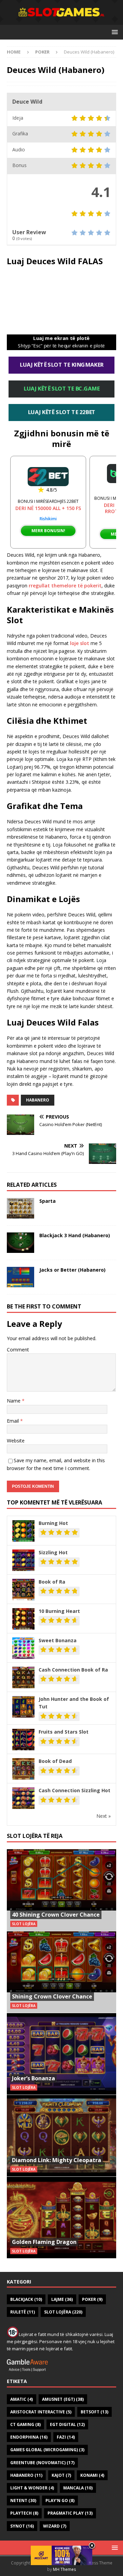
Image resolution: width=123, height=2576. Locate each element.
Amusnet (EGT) (63, 2399)
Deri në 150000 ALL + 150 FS (48, 508)
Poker (92, 2299)
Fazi (66, 2437)
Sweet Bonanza (58, 1640)
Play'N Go (60, 2500)
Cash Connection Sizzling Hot (74, 1790)
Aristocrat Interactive (41, 2412)
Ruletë (23, 2312)
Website (16, 1441)
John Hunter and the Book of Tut (74, 1703)
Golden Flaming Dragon (44, 2242)
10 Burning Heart (59, 1611)
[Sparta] (20, 1208)
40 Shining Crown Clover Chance (56, 1915)
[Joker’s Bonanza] (61, 2054)
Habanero (38, 1100)
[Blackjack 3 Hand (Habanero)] (20, 1243)
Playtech (24, 2513)
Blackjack (26, 2299)
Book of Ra (52, 1582)
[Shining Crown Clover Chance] (61, 1972)
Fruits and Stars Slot (64, 1732)
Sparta (47, 1201)
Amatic (22, 2399)
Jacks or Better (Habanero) (72, 1270)
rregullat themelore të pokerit (65, 586)
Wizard (55, 2526)
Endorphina (29, 2437)
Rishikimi (48, 519)
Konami (92, 2475)
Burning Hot (53, 1523)
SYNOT (22, 2526)
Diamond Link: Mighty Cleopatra (57, 2160)
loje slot (80, 643)
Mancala (78, 2488)
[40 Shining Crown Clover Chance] (61, 1890)
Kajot (61, 2475)
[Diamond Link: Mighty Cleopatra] (61, 2136)
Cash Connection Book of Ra (73, 1670)
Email (13, 1421)
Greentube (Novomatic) (42, 2463)
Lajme (62, 2299)
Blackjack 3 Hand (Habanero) (75, 1235)
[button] (114, 32)
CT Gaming (25, 2424)
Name (14, 1401)
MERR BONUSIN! (48, 531)
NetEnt (23, 2500)
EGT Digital (67, 2424)
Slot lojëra (63, 2312)
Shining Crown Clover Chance (52, 1996)
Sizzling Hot (53, 1552)
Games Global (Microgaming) (47, 2450)
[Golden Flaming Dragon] (61, 2217)
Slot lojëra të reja (35, 1836)
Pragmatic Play (70, 2513)
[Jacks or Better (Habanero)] (20, 1277)
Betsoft (94, 2412)
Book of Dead (55, 1761)
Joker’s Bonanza (33, 2078)
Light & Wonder (32, 2488)
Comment (18, 1350)
